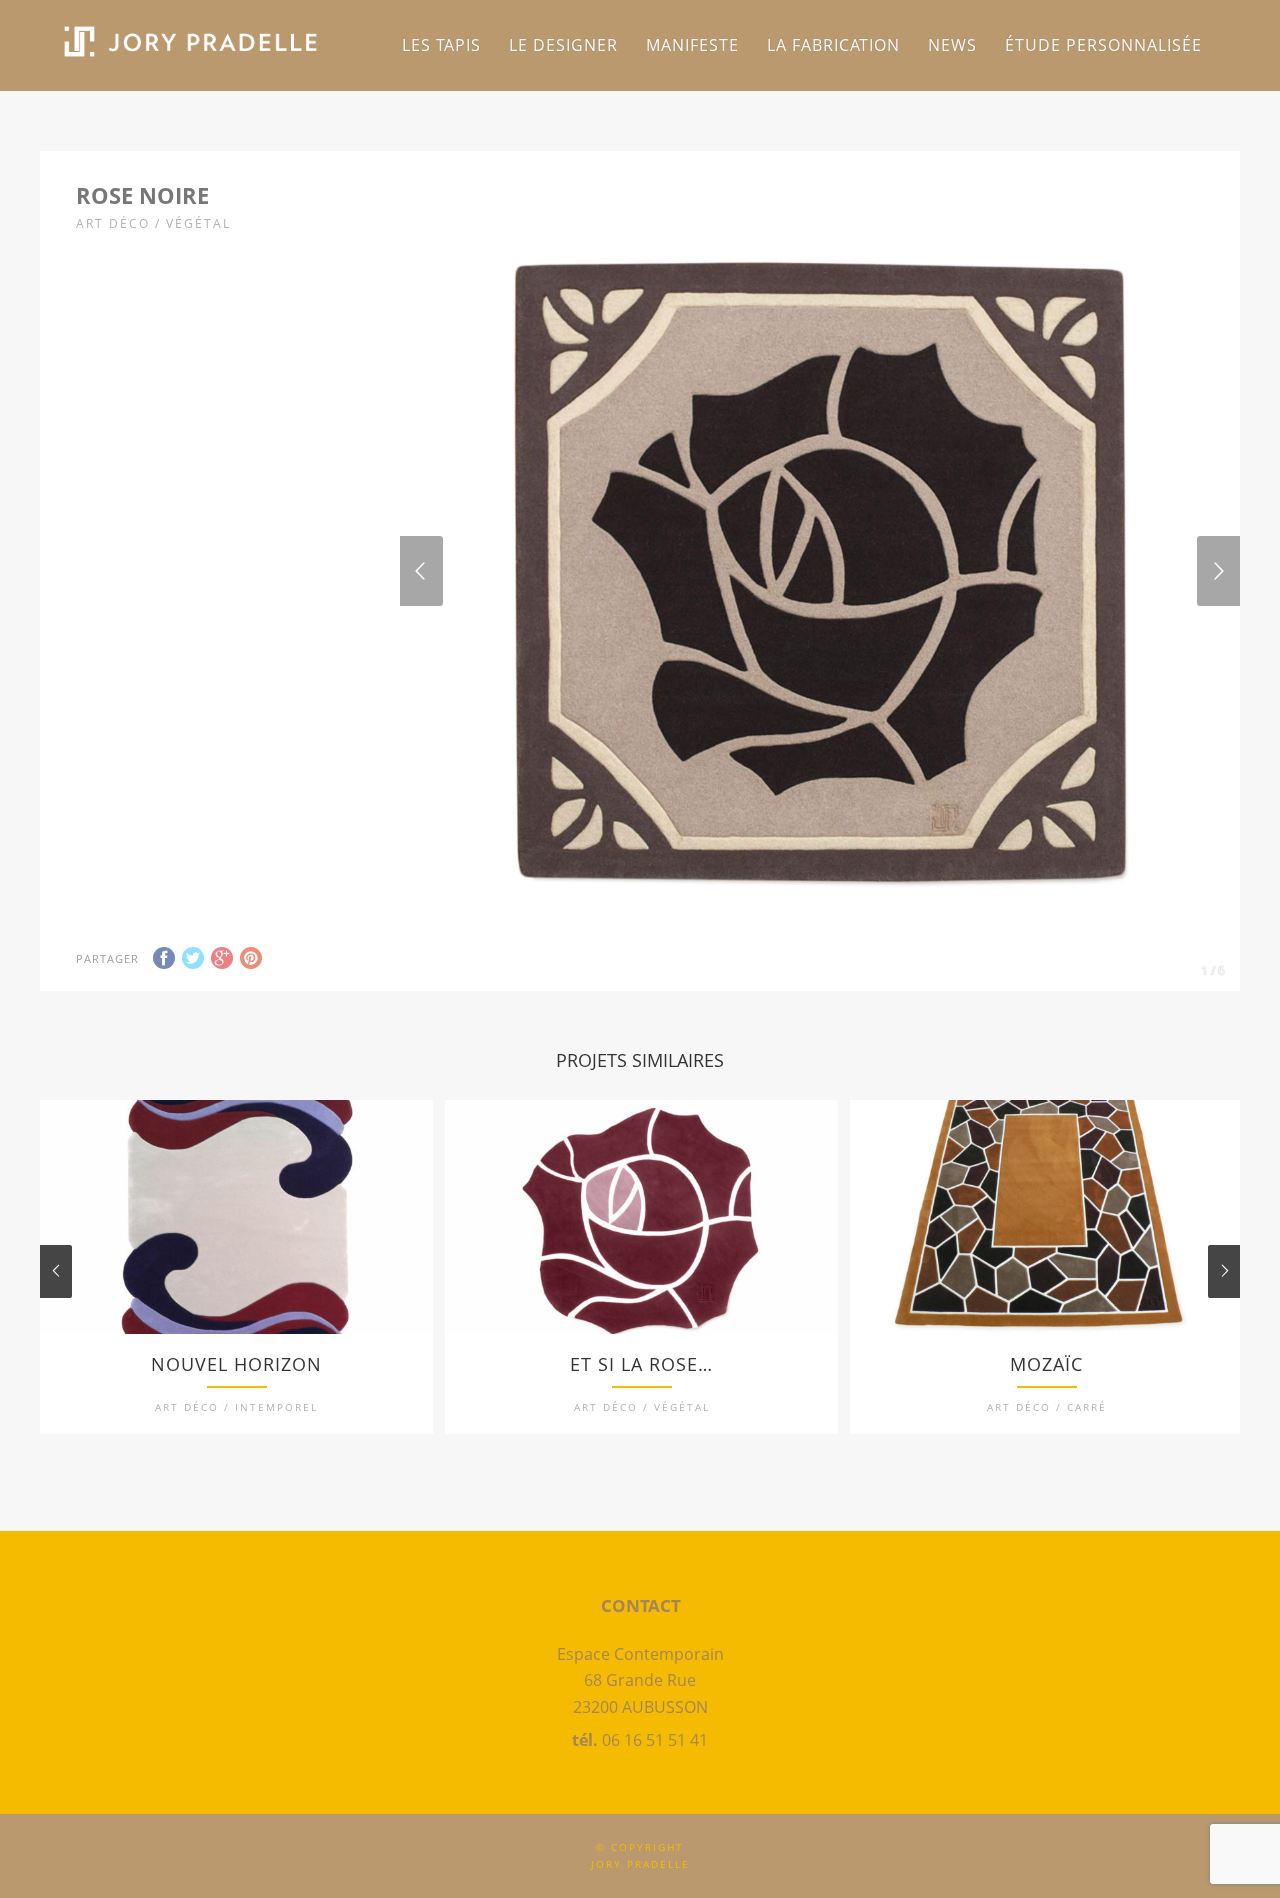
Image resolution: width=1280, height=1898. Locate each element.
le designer (563, 45)
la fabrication (833, 45)
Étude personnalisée (1103, 45)
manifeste (692, 45)
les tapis (441, 45)
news (952, 45)
